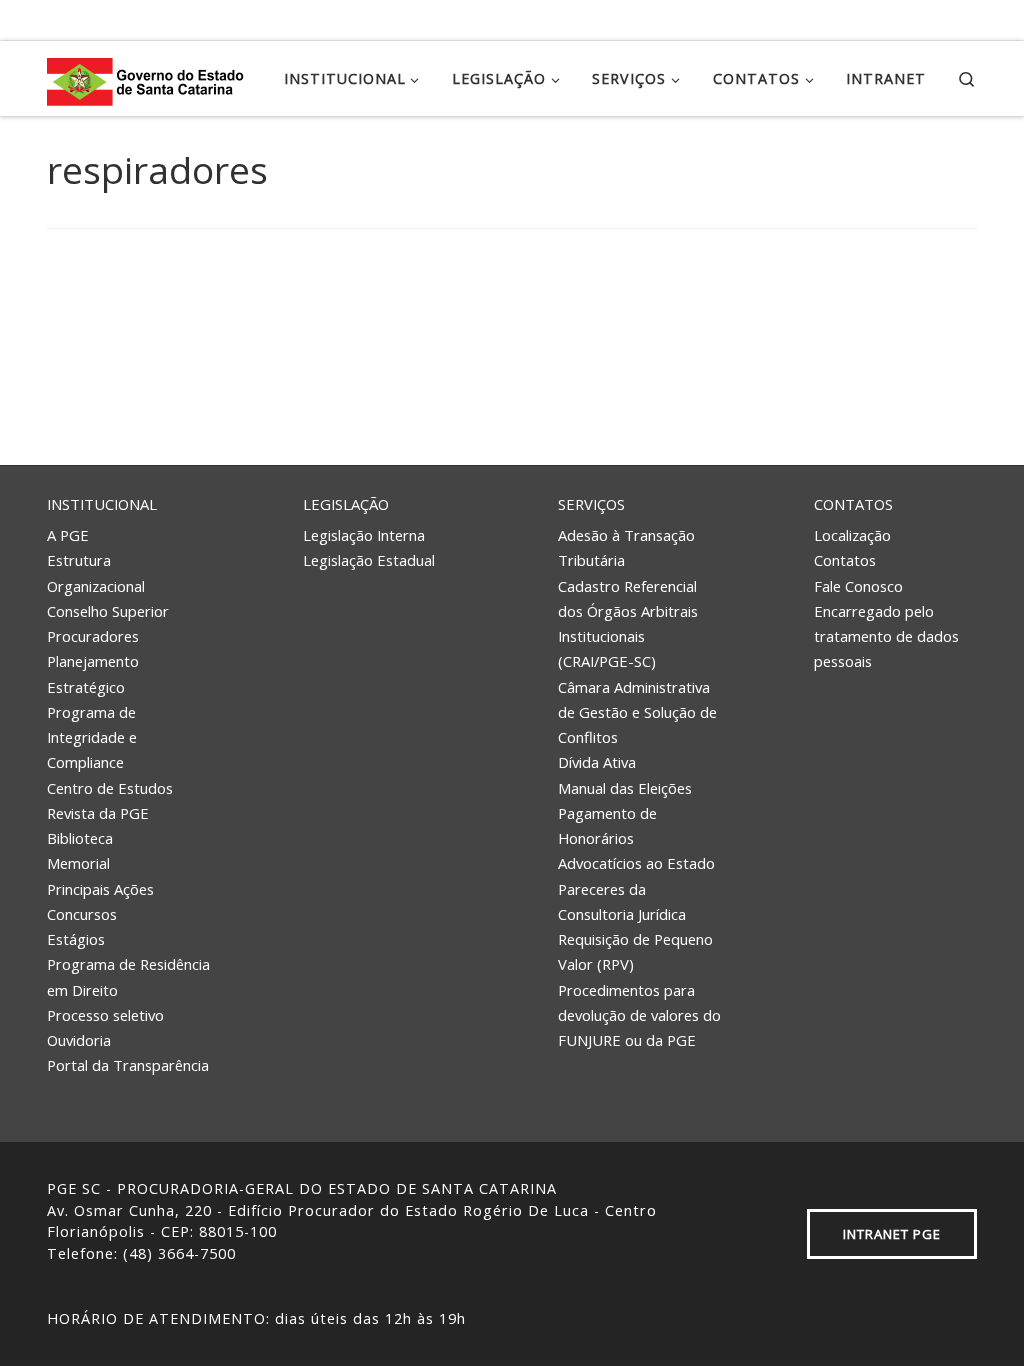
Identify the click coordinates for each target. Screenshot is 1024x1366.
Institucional (102, 504)
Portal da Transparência (128, 1065)
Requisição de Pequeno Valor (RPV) (635, 951)
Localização (852, 535)
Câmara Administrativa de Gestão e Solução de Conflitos (637, 712)
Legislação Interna (364, 535)
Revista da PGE (98, 813)
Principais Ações (100, 889)
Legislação (346, 504)
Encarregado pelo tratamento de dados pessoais (886, 636)
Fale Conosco (858, 586)
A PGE (68, 535)
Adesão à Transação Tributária (626, 547)
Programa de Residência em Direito (128, 976)
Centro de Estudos (110, 788)
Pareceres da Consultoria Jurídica (622, 901)
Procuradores (93, 636)
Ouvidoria (79, 1040)
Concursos (82, 914)
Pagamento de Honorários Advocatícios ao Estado (636, 838)
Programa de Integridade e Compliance (92, 737)
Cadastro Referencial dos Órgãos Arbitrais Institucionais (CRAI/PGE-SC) (628, 624)
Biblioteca (80, 838)
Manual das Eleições (625, 788)
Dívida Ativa (597, 762)
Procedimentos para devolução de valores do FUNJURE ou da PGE (639, 1015)
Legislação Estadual (369, 560)
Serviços (591, 504)
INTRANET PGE (892, 1234)
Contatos (853, 504)
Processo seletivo (105, 1015)
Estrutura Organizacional (96, 572)
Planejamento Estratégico (93, 673)
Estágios (76, 939)
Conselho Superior (108, 611)
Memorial (78, 863)
